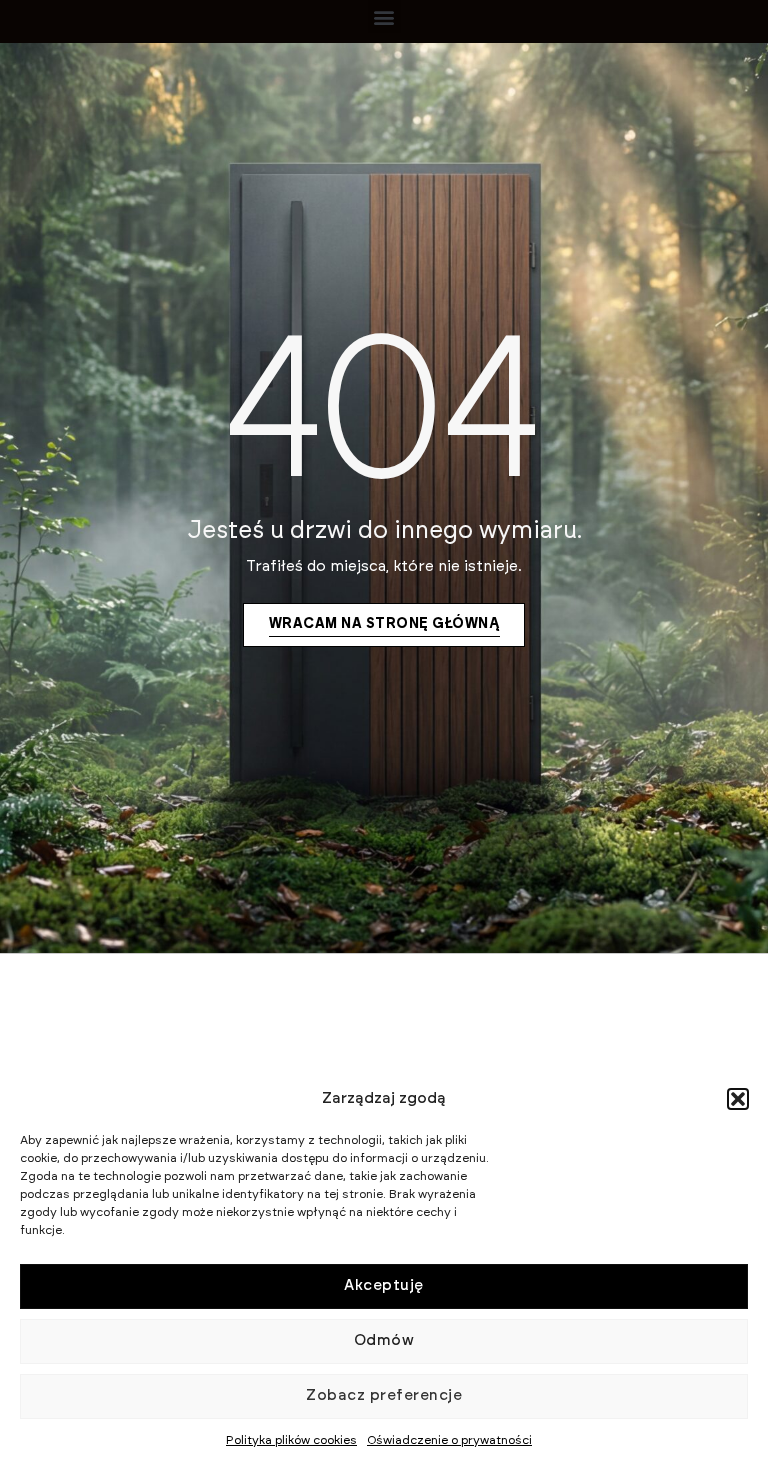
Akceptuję (384, 1285)
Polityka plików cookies (291, 1440)
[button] (738, 1099)
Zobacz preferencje (384, 1395)
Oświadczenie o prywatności (449, 1440)
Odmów (384, 1340)
